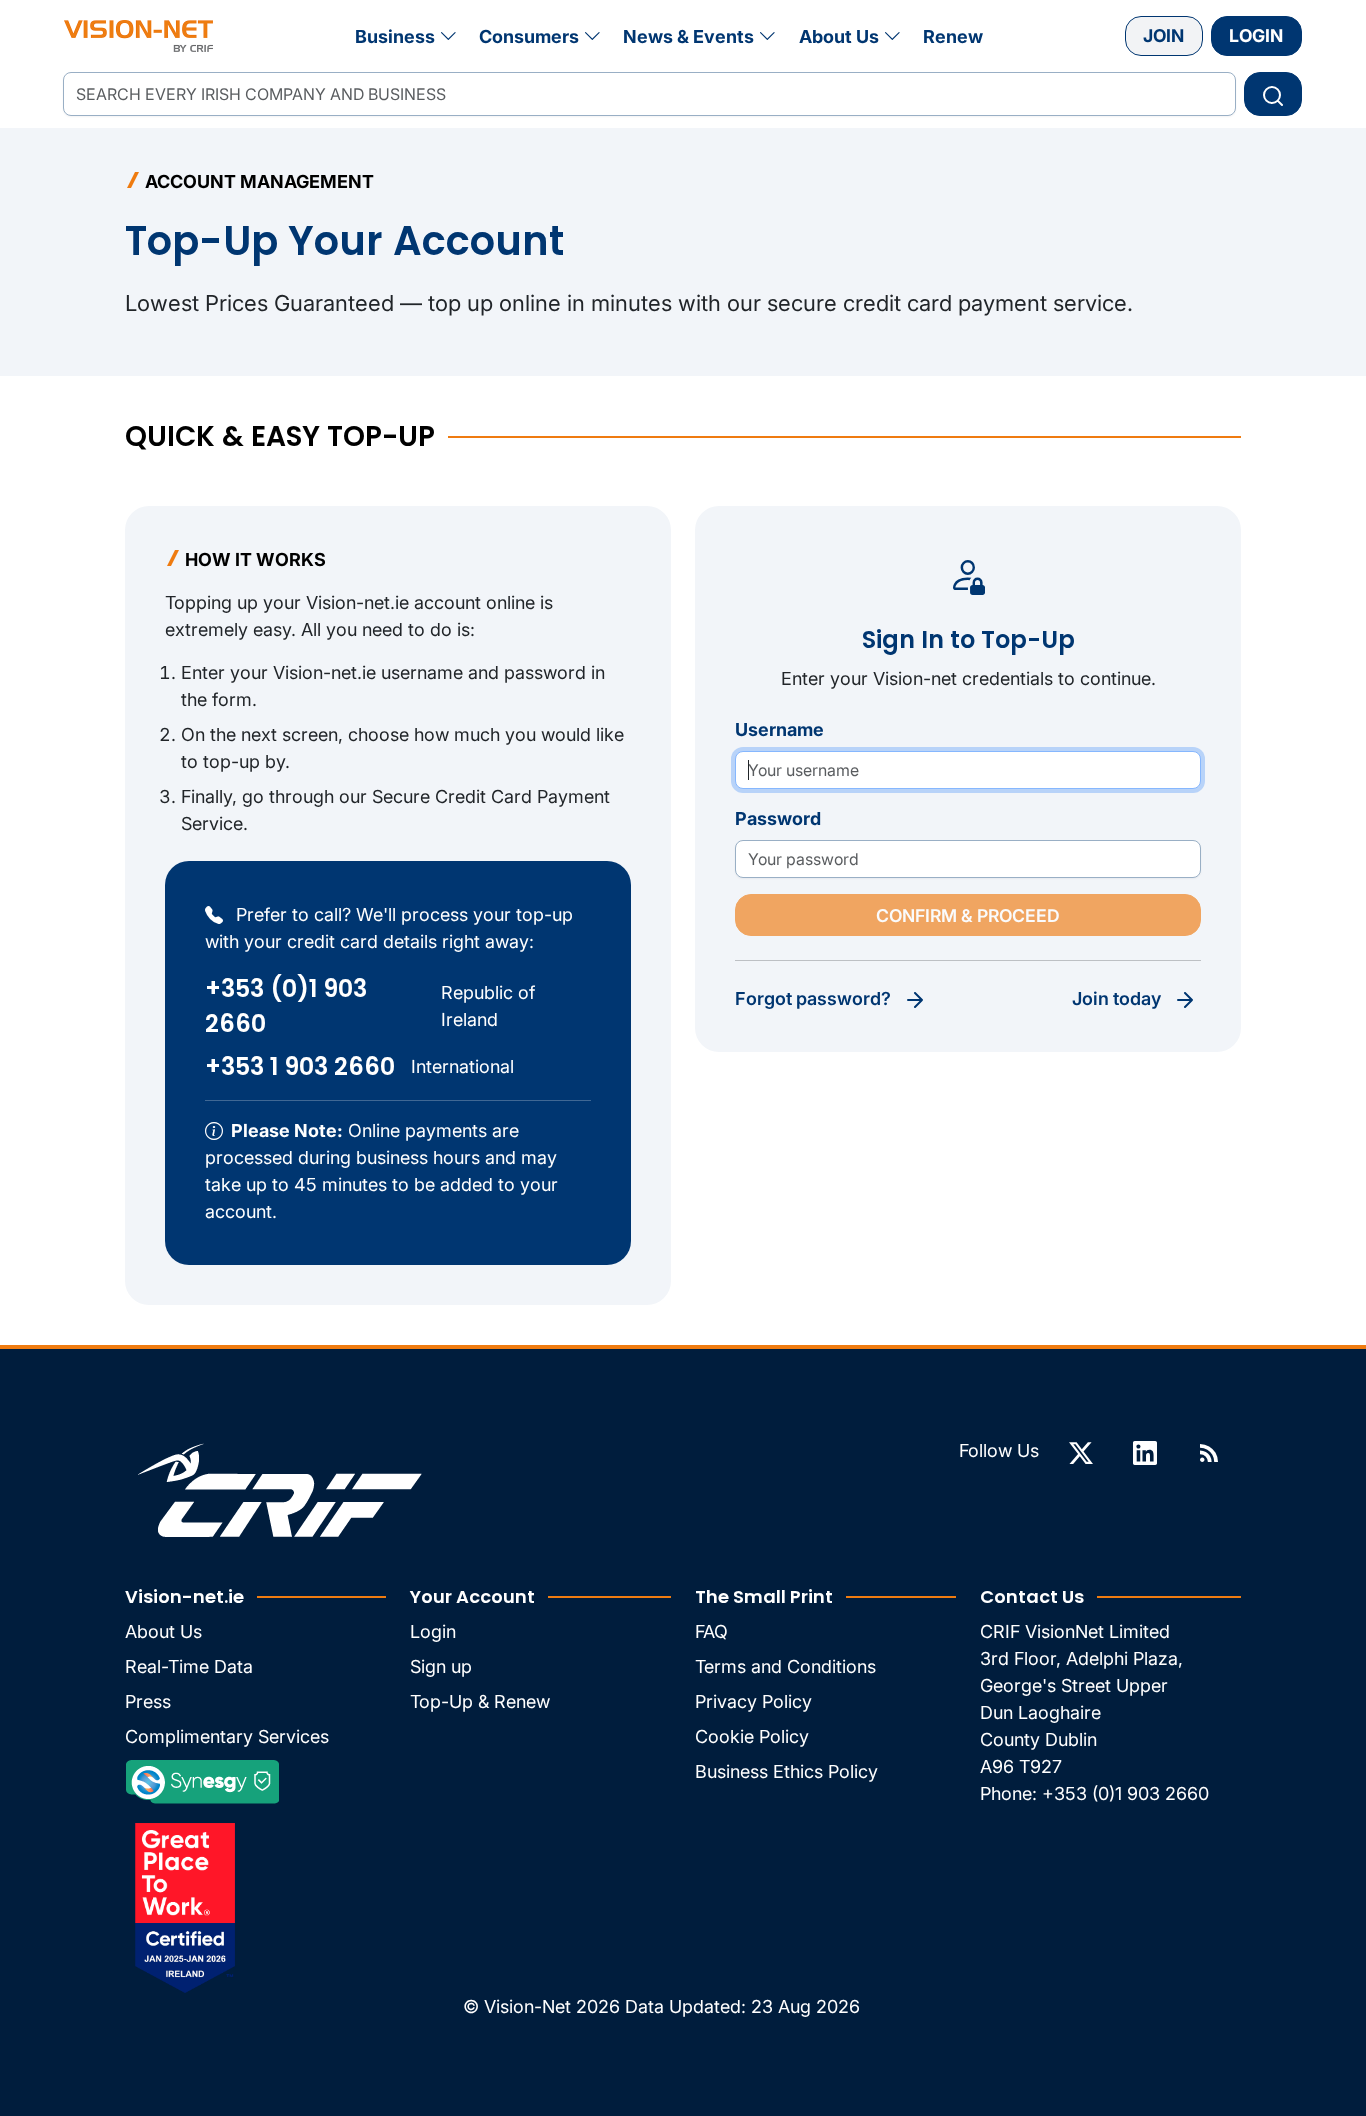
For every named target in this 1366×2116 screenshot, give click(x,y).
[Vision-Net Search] (138, 36)
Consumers (529, 36)
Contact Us (1032, 1596)
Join (1163, 35)
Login (1256, 35)
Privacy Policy (753, 1701)
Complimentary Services (227, 1736)
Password (778, 818)
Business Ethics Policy (786, 1771)
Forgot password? (813, 998)
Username (779, 729)
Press (148, 1701)
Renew (953, 36)
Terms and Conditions (785, 1666)
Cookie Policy (752, 1736)
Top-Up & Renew (480, 1701)
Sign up (441, 1666)
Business (395, 36)
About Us (839, 36)
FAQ (711, 1631)
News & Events (688, 36)
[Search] (1273, 94)
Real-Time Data (189, 1666)
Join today (1116, 998)
